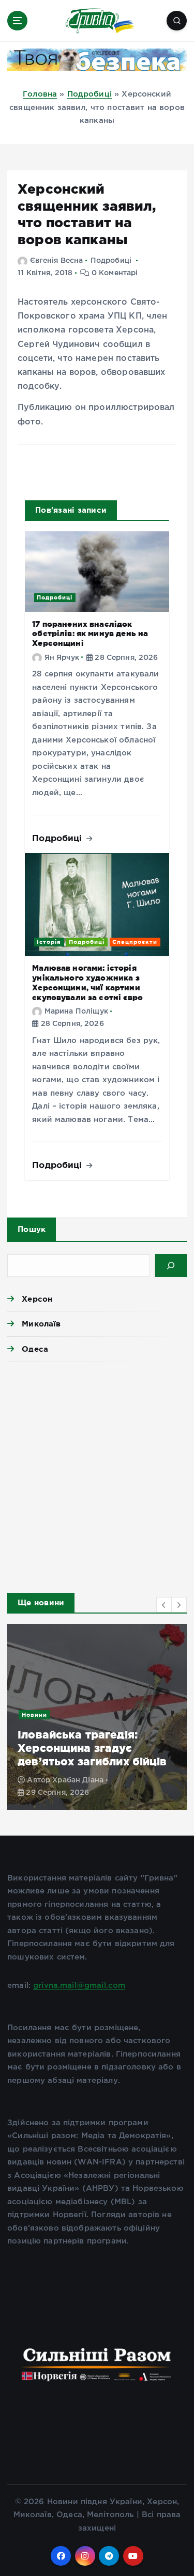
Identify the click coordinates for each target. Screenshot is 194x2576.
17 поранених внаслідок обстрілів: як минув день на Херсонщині (90, 634)
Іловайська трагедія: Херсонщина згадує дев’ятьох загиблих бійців (92, 1748)
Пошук (32, 1229)
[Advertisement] (97, 1474)
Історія (49, 942)
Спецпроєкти (135, 942)
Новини (34, 1715)
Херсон (37, 1299)
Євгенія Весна (56, 261)
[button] (164, 1605)
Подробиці (89, 94)
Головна (40, 94)
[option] (97, 1717)
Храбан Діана (78, 1780)
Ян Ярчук (62, 658)
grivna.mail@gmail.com (79, 1986)
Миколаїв (41, 1324)
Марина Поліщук (76, 1012)
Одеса (35, 1349)
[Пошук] (171, 1266)
